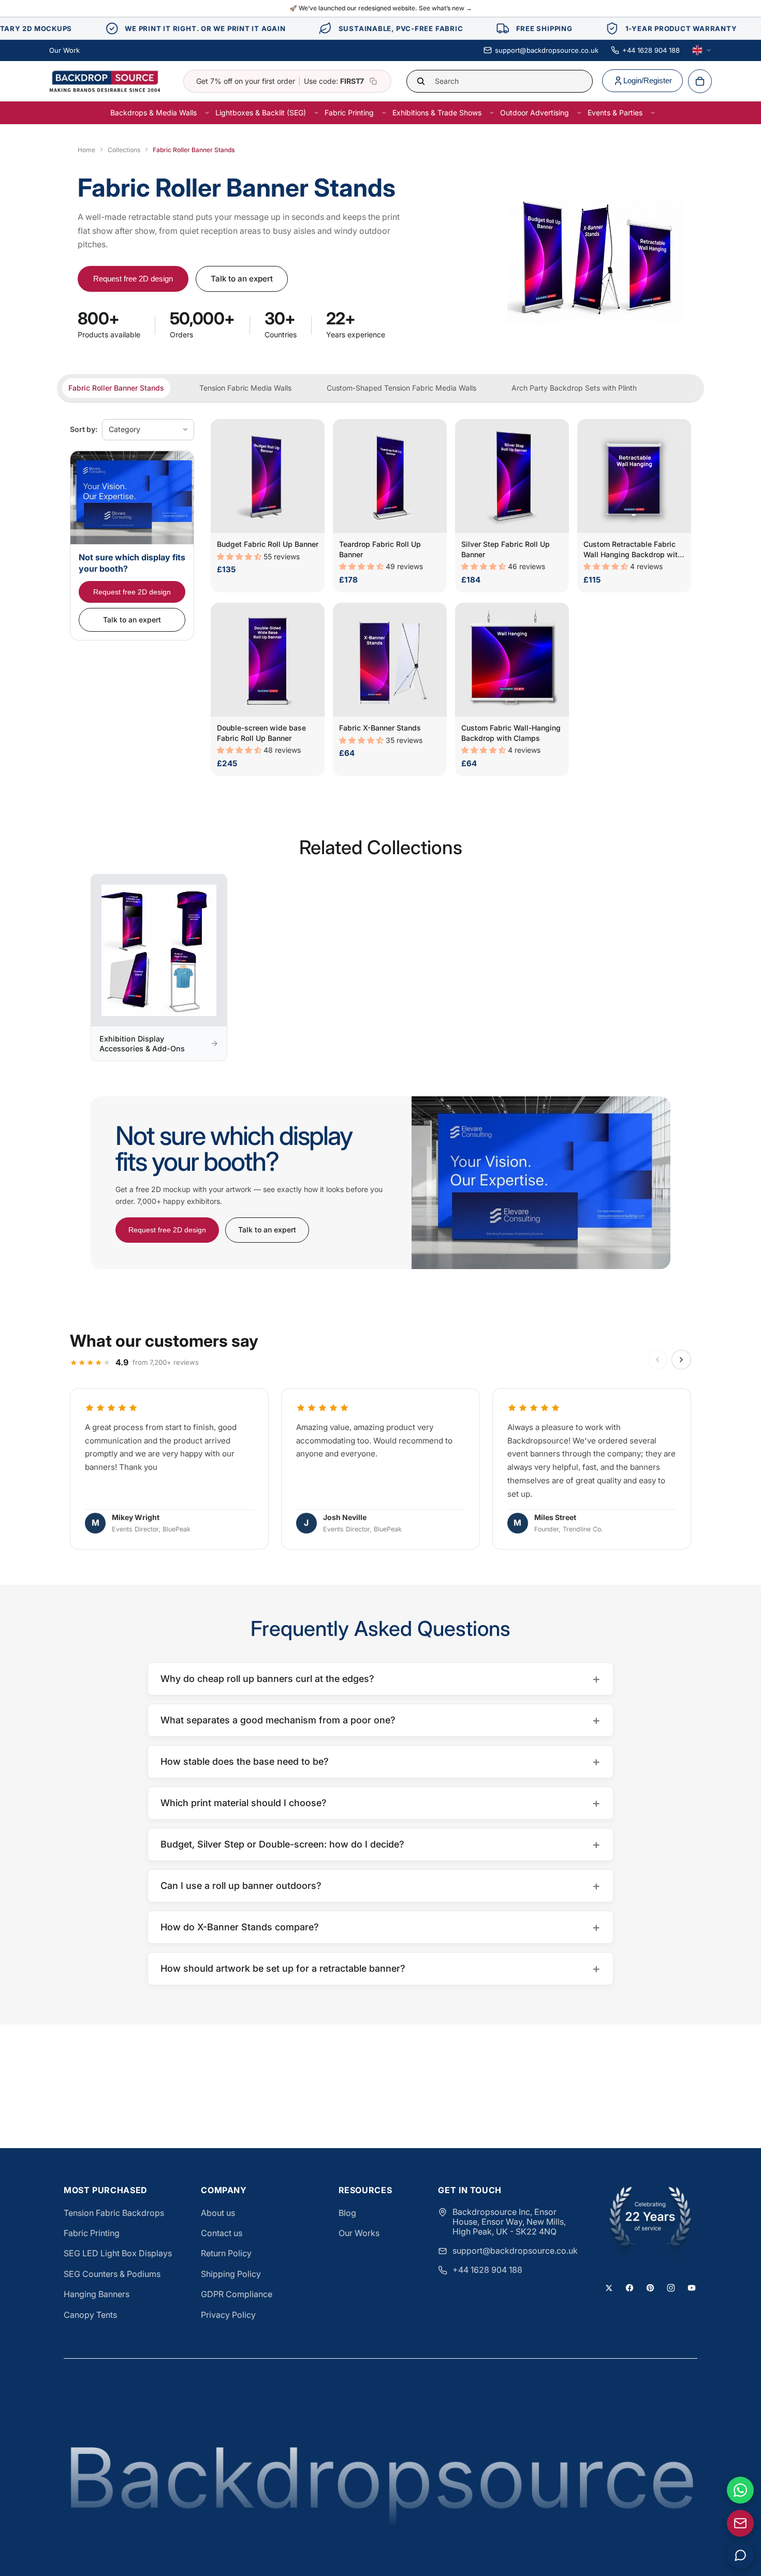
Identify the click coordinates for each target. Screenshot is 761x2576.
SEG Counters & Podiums (112, 2274)
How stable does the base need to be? (380, 1761)
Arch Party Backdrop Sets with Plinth (574, 388)
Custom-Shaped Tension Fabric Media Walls (401, 388)
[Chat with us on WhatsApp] (740, 2490)
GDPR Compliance (237, 2294)
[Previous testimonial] (657, 1360)
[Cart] (700, 81)
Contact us (222, 2233)
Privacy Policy (228, 2315)
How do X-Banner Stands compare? (380, 1927)
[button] (240, 556)
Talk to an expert (242, 279)
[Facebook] (630, 2288)
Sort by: (84, 429)
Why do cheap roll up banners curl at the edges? (380, 1679)
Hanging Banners (97, 2294)
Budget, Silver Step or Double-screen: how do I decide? (380, 1844)
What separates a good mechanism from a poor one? (380, 1720)
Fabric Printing (92, 2233)
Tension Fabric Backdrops (114, 2213)
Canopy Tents (90, 2315)
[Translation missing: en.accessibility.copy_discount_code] (373, 81)
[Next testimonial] (681, 1360)
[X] (609, 2288)
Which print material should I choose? (380, 1803)
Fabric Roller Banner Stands (116, 388)
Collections (124, 150)
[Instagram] (671, 2288)
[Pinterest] (650, 2288)
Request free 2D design (133, 279)
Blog (347, 2213)
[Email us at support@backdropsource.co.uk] (740, 2523)
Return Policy (226, 2253)
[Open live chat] (740, 2555)
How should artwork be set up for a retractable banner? (380, 1968)
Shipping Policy (231, 2274)
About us (218, 2213)
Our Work (64, 50)
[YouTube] (692, 2288)
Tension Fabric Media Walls (245, 388)
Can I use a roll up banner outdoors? (380, 1886)
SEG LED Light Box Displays (118, 2253)
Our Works (359, 2233)
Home (86, 150)
